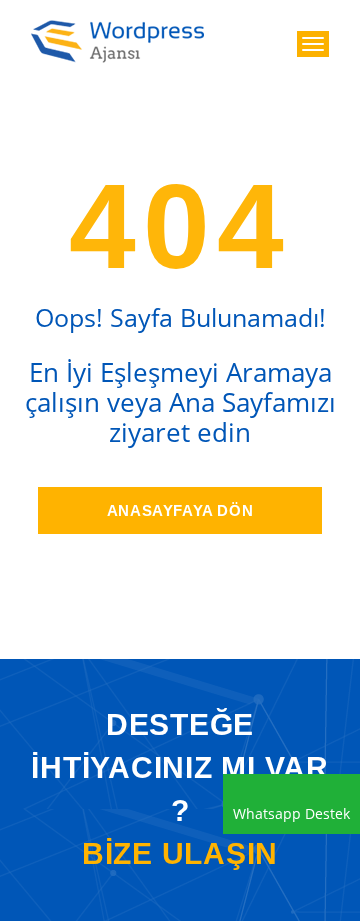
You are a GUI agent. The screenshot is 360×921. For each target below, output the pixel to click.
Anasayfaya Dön (180, 510)
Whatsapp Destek (291, 813)
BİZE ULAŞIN (180, 853)
